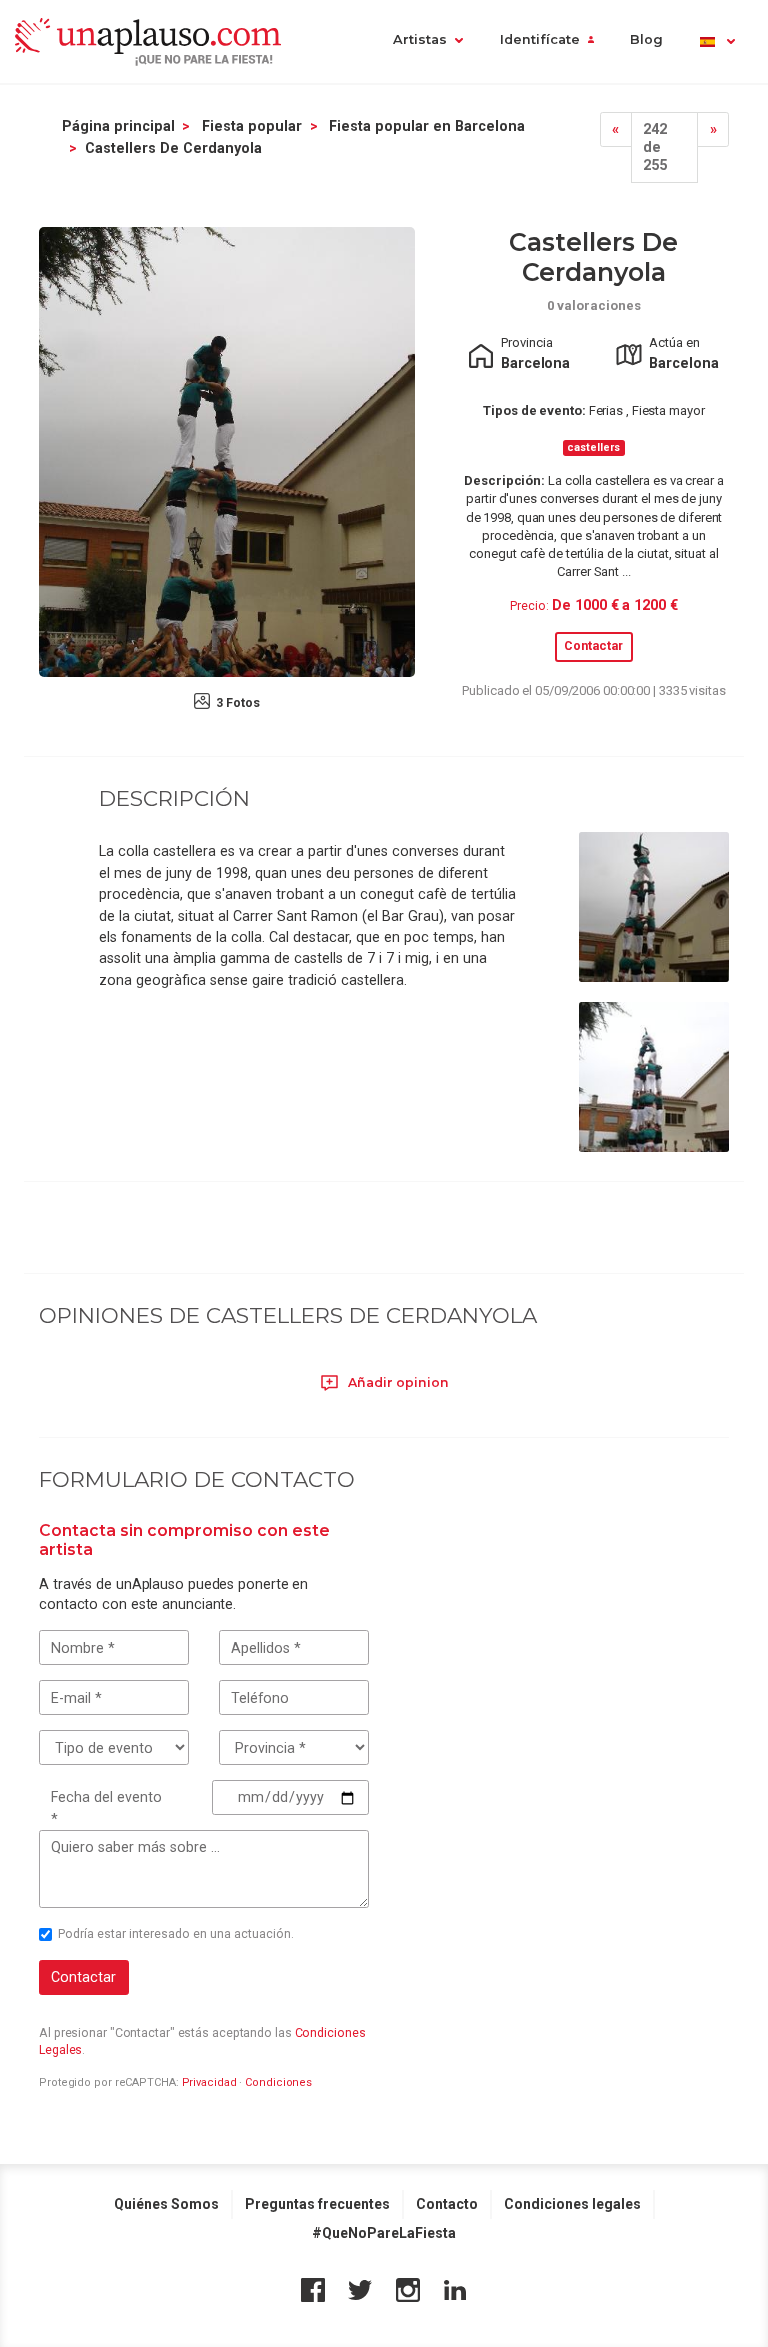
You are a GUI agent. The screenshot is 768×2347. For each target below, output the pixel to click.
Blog (646, 39)
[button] (716, 41)
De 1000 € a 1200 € (614, 605)
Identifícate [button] (540, 39)
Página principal (118, 126)
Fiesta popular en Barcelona (427, 126)
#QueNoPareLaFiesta (384, 2233)
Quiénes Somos (166, 2204)
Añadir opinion (397, 1382)
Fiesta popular (252, 126)
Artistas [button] (420, 39)
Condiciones (278, 2082)
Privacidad (209, 2082)
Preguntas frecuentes (317, 2204)
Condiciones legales (572, 2204)
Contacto (447, 2204)
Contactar (593, 645)
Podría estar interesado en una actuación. (176, 1934)
